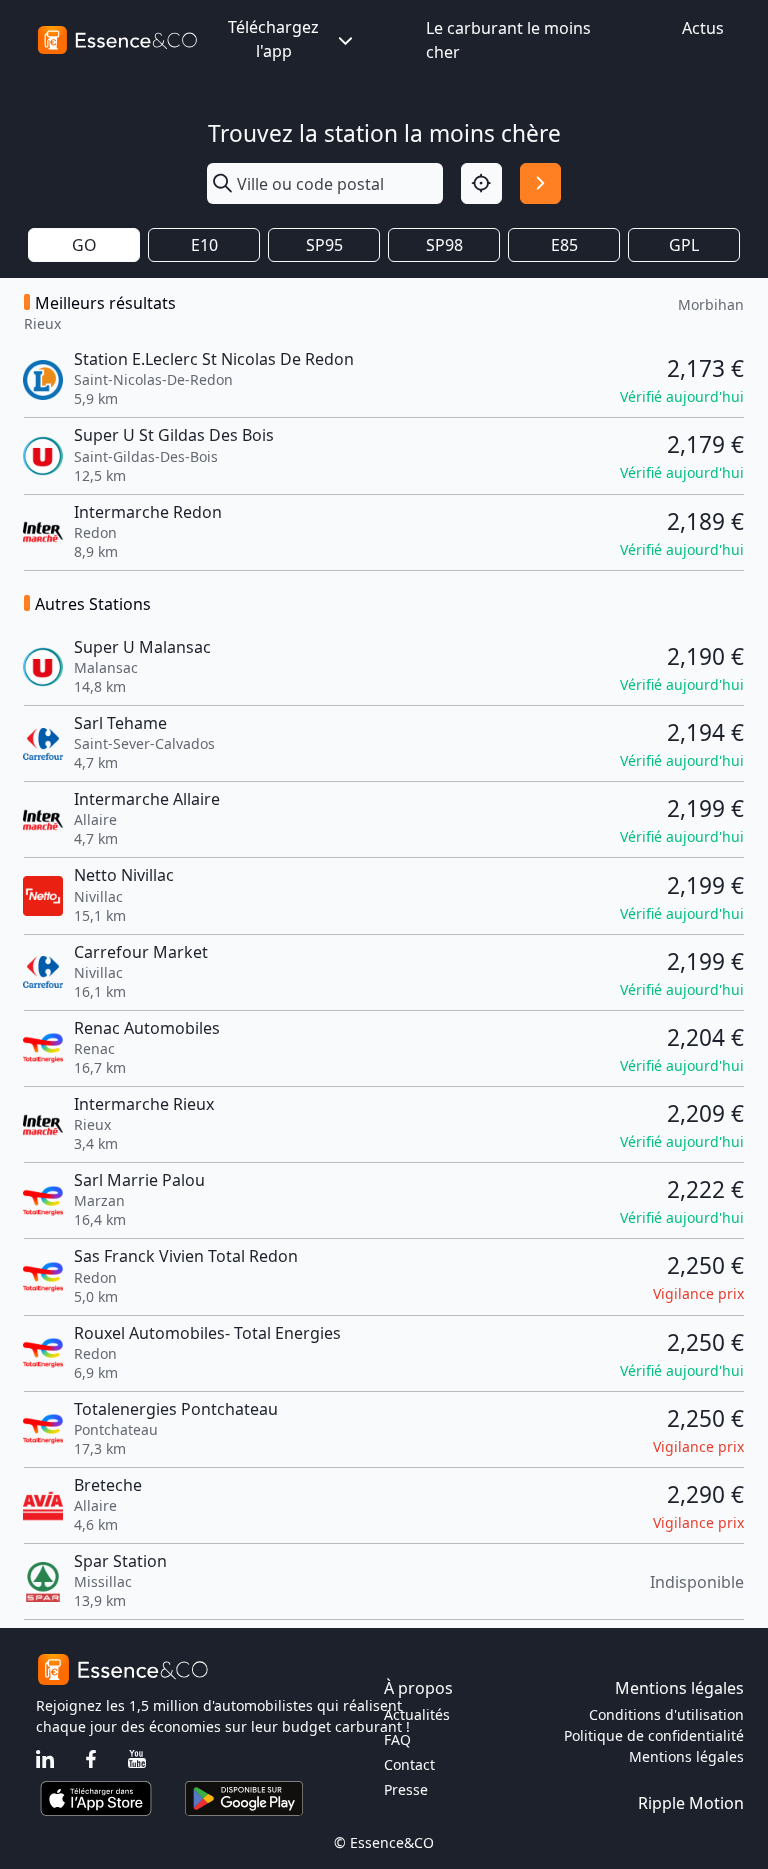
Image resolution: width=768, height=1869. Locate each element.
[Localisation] (481, 183)
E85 (564, 245)
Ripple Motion (691, 1803)
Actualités (417, 1714)
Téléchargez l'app (273, 39)
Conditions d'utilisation (666, 1714)
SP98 (444, 245)
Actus (703, 28)
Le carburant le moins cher (508, 40)
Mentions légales (686, 1756)
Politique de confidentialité (654, 1735)
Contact (409, 1764)
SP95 (324, 245)
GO (84, 245)
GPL (684, 245)
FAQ (397, 1739)
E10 (204, 245)
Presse (406, 1789)
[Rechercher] (540, 183)
